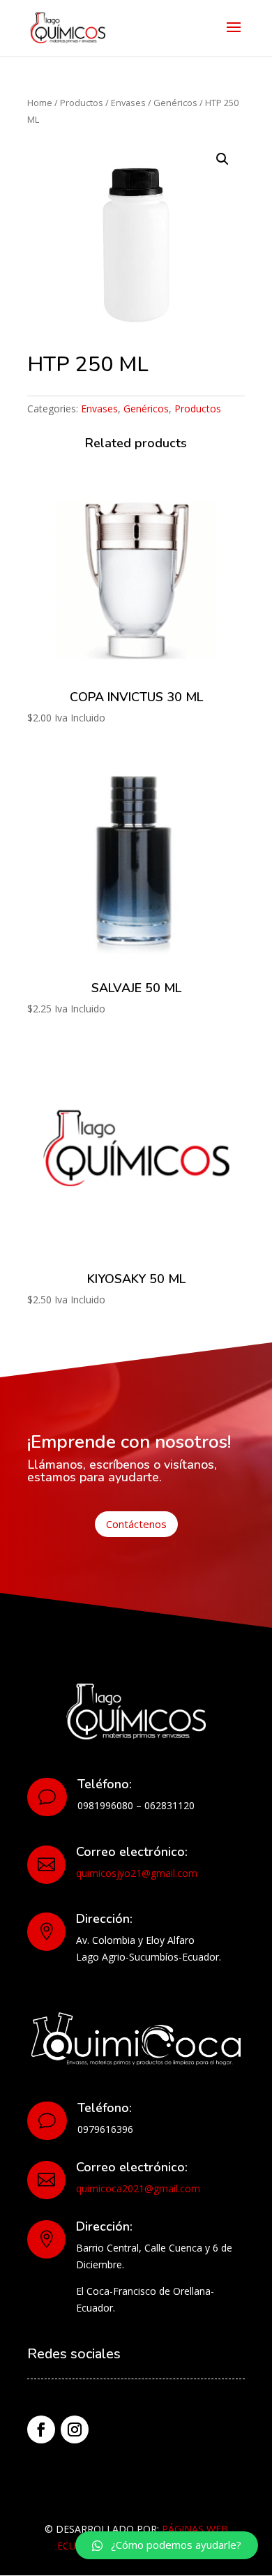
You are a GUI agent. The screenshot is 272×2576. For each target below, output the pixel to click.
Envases (128, 103)
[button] (167, 2545)
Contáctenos (136, 1524)
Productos (82, 103)
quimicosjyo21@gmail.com (137, 1873)
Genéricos (175, 103)
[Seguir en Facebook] (41, 2429)
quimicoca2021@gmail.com (138, 2188)
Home (40, 103)
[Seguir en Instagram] (75, 2429)
